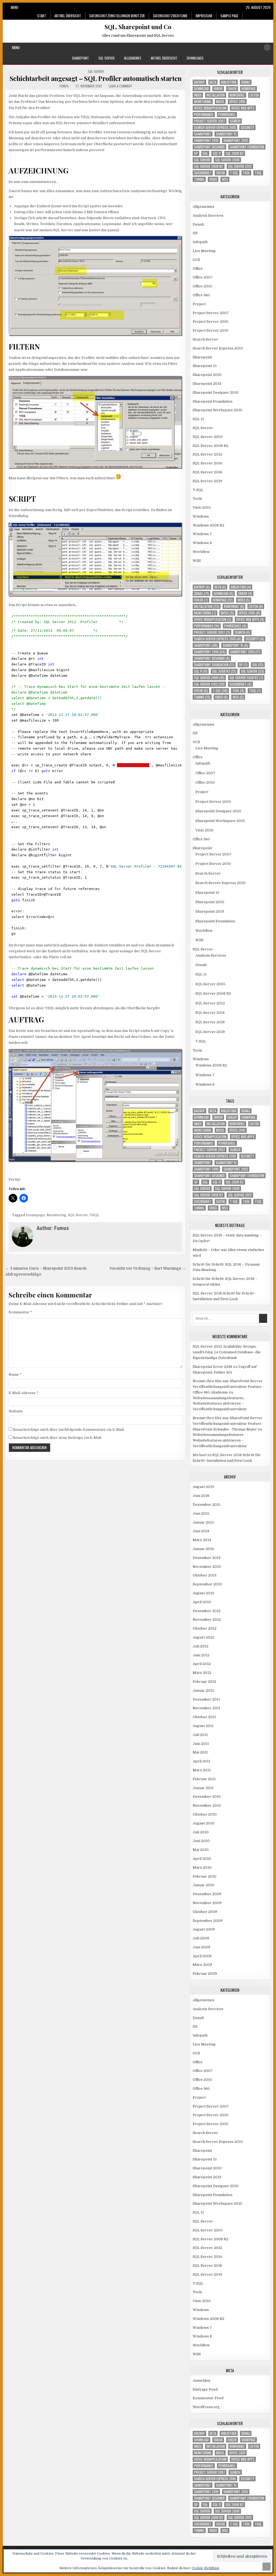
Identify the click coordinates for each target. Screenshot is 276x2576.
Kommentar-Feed (208, 2398)
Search (235, 121)
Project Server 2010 (211, 322)
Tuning (199, 179)
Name (15, 1374)
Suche (221, 173)
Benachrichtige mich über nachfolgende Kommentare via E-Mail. (69, 1430)
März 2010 (202, 1868)
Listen (254, 95)
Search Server (205, 339)
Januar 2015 (203, 1522)
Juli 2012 (201, 1646)
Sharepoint (80, 58)
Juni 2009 (201, 1947)
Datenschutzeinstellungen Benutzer (117, 16)
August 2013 (203, 1593)
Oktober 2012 (205, 1628)
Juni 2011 (201, 1744)
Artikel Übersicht (68, 16)
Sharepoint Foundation (247, 147)
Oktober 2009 (205, 1912)
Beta (213, 82)
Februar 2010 (205, 1876)
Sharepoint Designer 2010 (216, 392)
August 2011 (203, 1726)
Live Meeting (204, 251)
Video (213, 179)
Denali (246, 82)
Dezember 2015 (207, 1505)
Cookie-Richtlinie (206, 2568)
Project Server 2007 (210, 121)
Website (16, 1411)
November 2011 (206, 1708)
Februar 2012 (204, 1682)
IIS (195, 233)
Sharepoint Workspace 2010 (218, 410)
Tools (197, 499)
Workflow (201, 552)
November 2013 (207, 1567)
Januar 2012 (203, 1690)
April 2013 (202, 1602)
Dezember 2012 (207, 1611)
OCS (196, 260)
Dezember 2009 (207, 1894)
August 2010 (203, 1823)
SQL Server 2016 (207, 472)
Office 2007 (203, 277)
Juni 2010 (201, 1841)
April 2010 (202, 1859)
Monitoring (56, 1215)
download (201, 89)
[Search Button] (267, 47)
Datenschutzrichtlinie (170, 16)
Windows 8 (202, 543)
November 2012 (207, 1620)
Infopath (200, 242)
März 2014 (202, 1540)
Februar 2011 (204, 1779)
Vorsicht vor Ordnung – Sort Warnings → (148, 1268)
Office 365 (201, 295)
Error (218, 89)
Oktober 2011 (204, 1717)
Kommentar (20, 1312)
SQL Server (106, 58)
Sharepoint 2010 (206, 140)
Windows (201, 516)
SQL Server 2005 (208, 437)
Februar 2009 (205, 1974)
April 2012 (202, 1664)
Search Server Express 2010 (215, 128)
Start (42, 16)
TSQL (94, 1215)
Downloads (195, 58)
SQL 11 (217, 153)
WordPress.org (206, 2407)
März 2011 (202, 1770)
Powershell (227, 115)
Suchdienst (203, 173)
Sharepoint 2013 (236, 140)
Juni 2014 (201, 1531)
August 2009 (204, 1929)
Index (198, 95)
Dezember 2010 (207, 1797)
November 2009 (207, 1903)
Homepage (35, 1215)
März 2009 (202, 1965)
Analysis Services (208, 215)
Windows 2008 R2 (208, 525)
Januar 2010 (203, 1885)
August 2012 (203, 1637)
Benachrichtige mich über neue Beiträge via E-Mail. (57, 1438)
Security (247, 128)
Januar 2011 (203, 1788)
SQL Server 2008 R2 (209, 166)
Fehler (232, 89)
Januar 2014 (203, 1549)
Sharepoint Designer (209, 147)
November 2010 (207, 1805)
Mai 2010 (201, 1850)
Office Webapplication (210, 108)
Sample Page (229, 16)
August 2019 (203, 1487)
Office (198, 269)
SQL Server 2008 (227, 160)
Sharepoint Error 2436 (213, 1367)
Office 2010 (237, 102)
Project (199, 304)
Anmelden (201, 2380)
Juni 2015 (201, 1513)
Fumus (64, 86)
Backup (199, 82)
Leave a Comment (120, 86)
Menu (15, 7)
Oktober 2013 (205, 1575)
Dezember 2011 (206, 1699)
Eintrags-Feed (205, 2389)
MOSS (220, 102)
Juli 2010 (201, 1832)
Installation (216, 95)
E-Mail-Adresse (24, 1393)
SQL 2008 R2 (235, 153)
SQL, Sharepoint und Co (138, 27)
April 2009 (202, 1956)
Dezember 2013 (207, 1558)
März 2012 (202, 1673)
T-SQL (234, 173)
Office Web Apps (243, 108)
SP (196, 153)
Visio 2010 (202, 507)
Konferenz (237, 95)
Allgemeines (133, 58)
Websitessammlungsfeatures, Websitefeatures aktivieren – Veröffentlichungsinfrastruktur (220, 1404)
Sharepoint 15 (226, 134)
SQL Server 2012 (240, 166)
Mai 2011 (200, 1752)
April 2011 (201, 1761)
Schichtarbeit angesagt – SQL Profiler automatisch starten (96, 78)
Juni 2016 (201, 1496)
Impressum (204, 16)
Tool (246, 173)
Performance (204, 115)
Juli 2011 (200, 1735)
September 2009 (208, 1921)
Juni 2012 (201, 1655)
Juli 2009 (201, 1938)
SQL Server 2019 (207, 481)
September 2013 (207, 1584)
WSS (225, 179)
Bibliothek (229, 82)
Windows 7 (202, 534)
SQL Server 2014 (207, 463)
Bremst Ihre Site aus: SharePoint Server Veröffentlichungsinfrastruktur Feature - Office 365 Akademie (228, 1387)
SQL (205, 153)
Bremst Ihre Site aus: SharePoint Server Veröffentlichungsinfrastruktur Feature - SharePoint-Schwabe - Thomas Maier (228, 1424)
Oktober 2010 (205, 1814)
